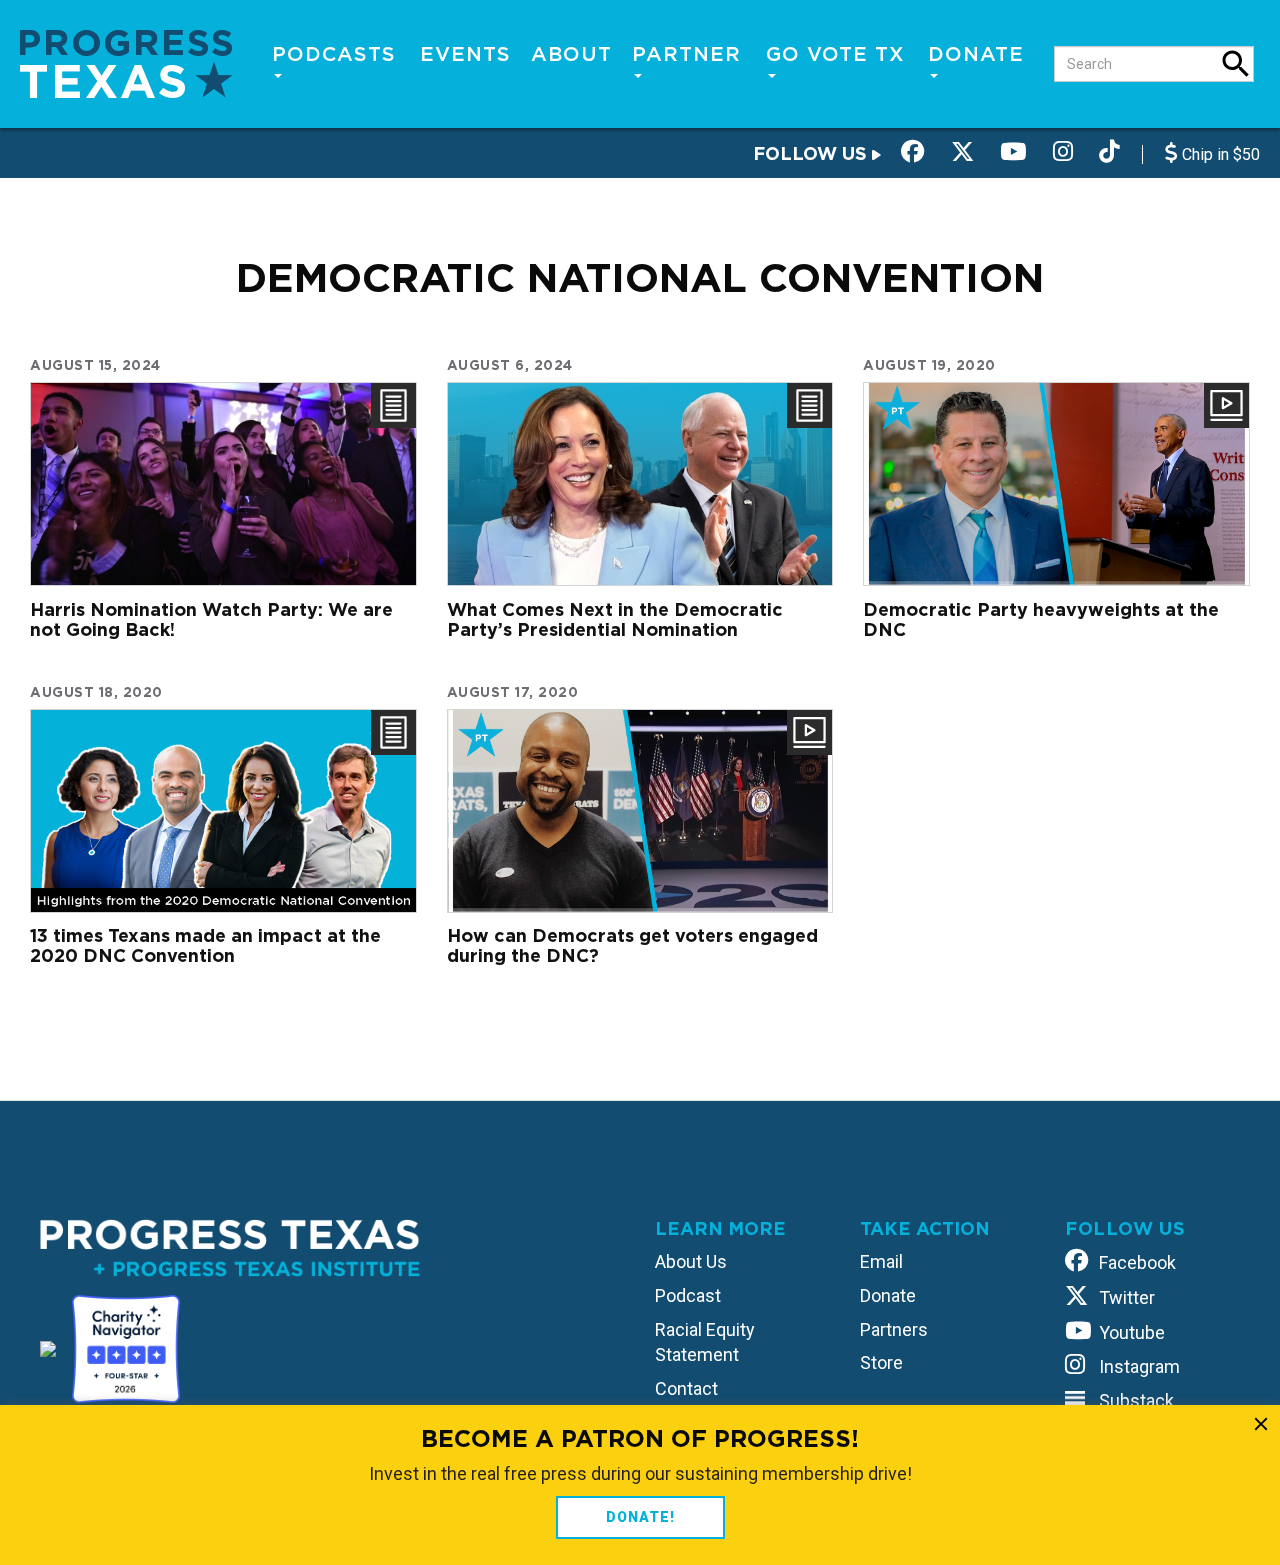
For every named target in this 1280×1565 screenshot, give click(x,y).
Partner (686, 54)
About (571, 54)
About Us (691, 1261)
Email (881, 1261)
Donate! (640, 1517)
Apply (1236, 64)
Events (465, 54)
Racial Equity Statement (705, 1342)
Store (881, 1362)
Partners (894, 1329)
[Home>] (126, 62)
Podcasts (334, 54)
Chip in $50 (1219, 154)
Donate (976, 54)
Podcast (688, 1295)
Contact (686, 1388)
